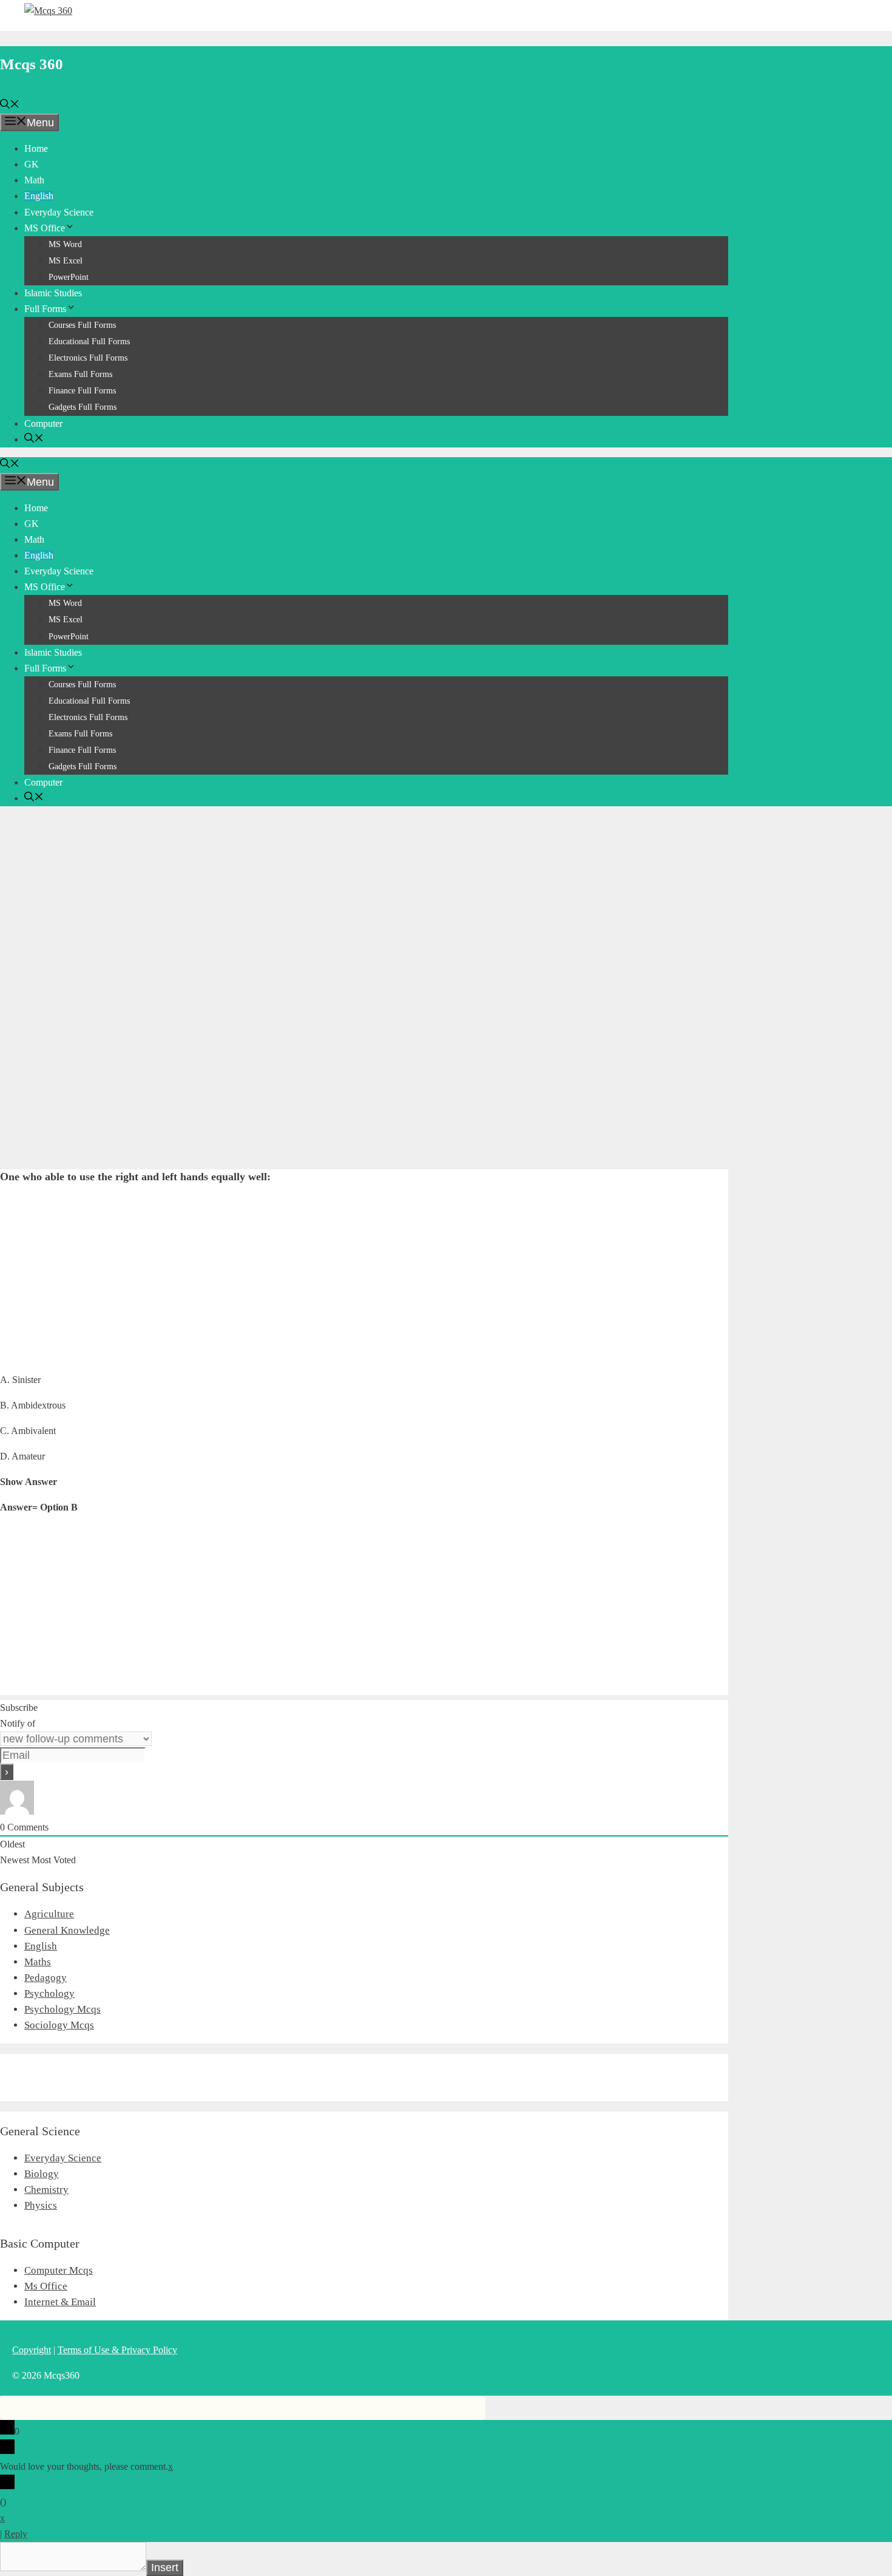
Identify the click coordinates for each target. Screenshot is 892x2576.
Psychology (49, 1993)
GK (32, 164)
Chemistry (46, 2190)
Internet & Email (60, 2302)
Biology (42, 2174)
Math (34, 180)
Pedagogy (46, 1978)
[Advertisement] (364, 901)
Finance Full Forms (82, 391)
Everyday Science (59, 212)
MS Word (65, 244)
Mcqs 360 (32, 64)
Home (36, 148)
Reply (16, 2534)
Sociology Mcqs (59, 2025)
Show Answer (29, 1482)
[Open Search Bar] (10, 105)
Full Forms (45, 309)
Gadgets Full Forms (83, 407)
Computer (43, 423)
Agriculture (49, 1914)
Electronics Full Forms (88, 358)
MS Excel (66, 261)
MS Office (45, 228)
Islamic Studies (53, 293)
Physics (41, 2205)
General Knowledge (67, 1930)
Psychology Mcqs (63, 2009)
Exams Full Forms (80, 374)
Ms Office (46, 2286)
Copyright (32, 2350)
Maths (38, 1962)
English (39, 196)
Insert (165, 2568)
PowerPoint (69, 277)
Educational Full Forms (89, 342)
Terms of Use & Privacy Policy (117, 2350)
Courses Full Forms (82, 325)
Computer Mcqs (59, 2270)
